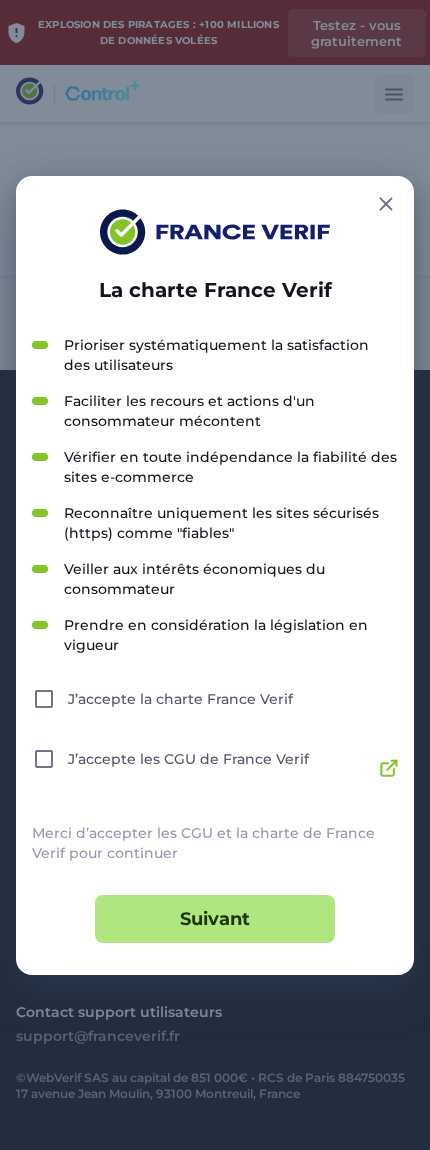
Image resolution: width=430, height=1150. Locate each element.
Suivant (215, 919)
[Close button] (386, 204)
